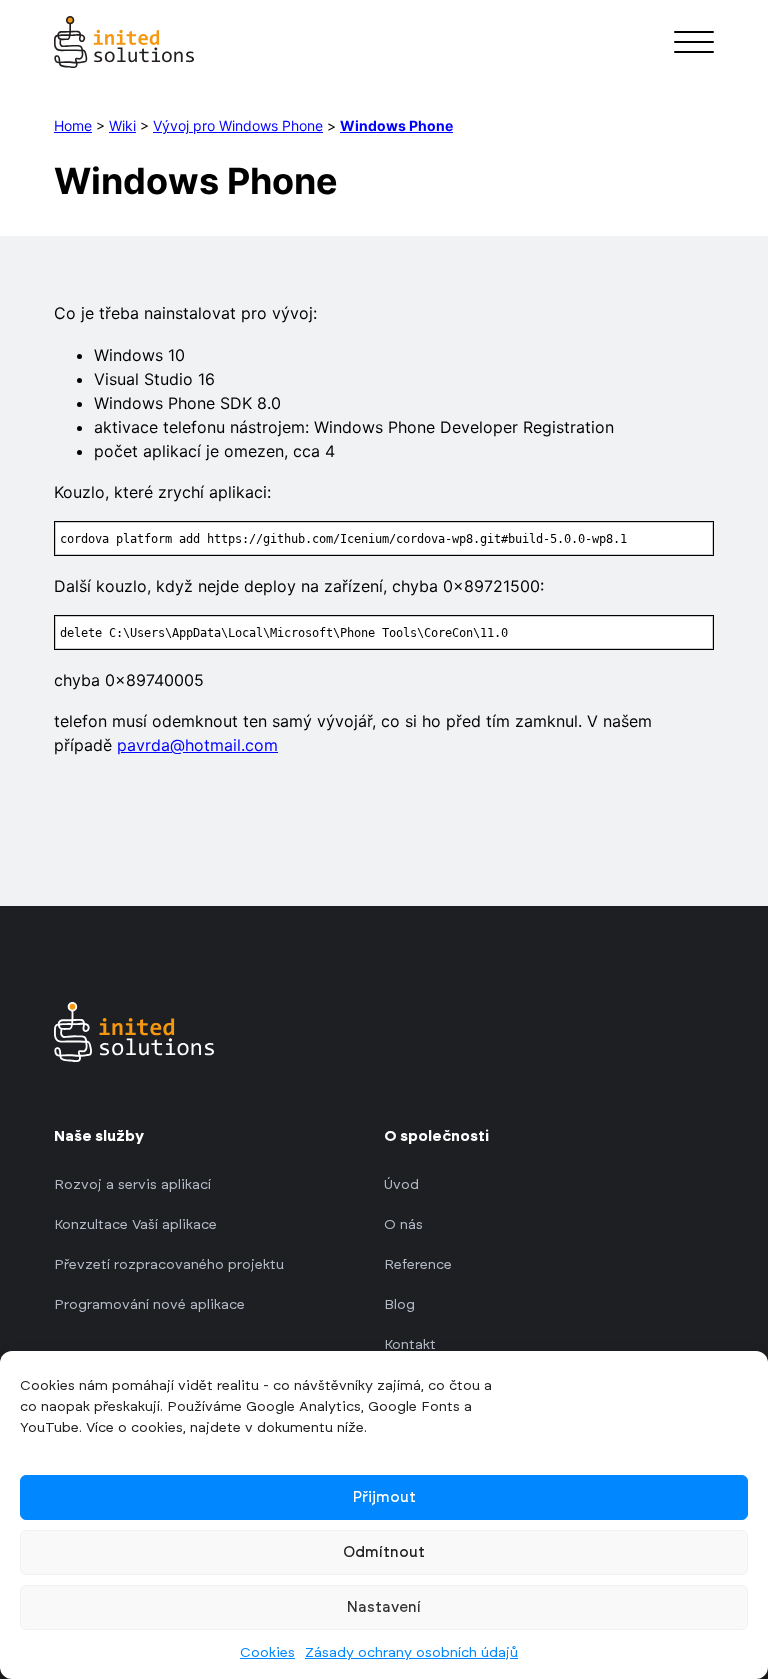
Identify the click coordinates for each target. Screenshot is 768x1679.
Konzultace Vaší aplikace (135, 1225)
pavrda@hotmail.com (197, 745)
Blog (399, 1305)
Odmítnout (384, 1552)
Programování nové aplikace (149, 1305)
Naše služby (99, 1136)
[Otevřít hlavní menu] (694, 42)
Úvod (401, 1185)
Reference (418, 1265)
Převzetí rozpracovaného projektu (169, 1265)
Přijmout (384, 1497)
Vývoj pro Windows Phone (238, 125)
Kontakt (410, 1345)
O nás (403, 1225)
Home (73, 125)
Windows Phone (396, 125)
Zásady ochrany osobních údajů (411, 1653)
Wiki (122, 125)
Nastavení (384, 1607)
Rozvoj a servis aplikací (132, 1185)
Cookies (267, 1653)
